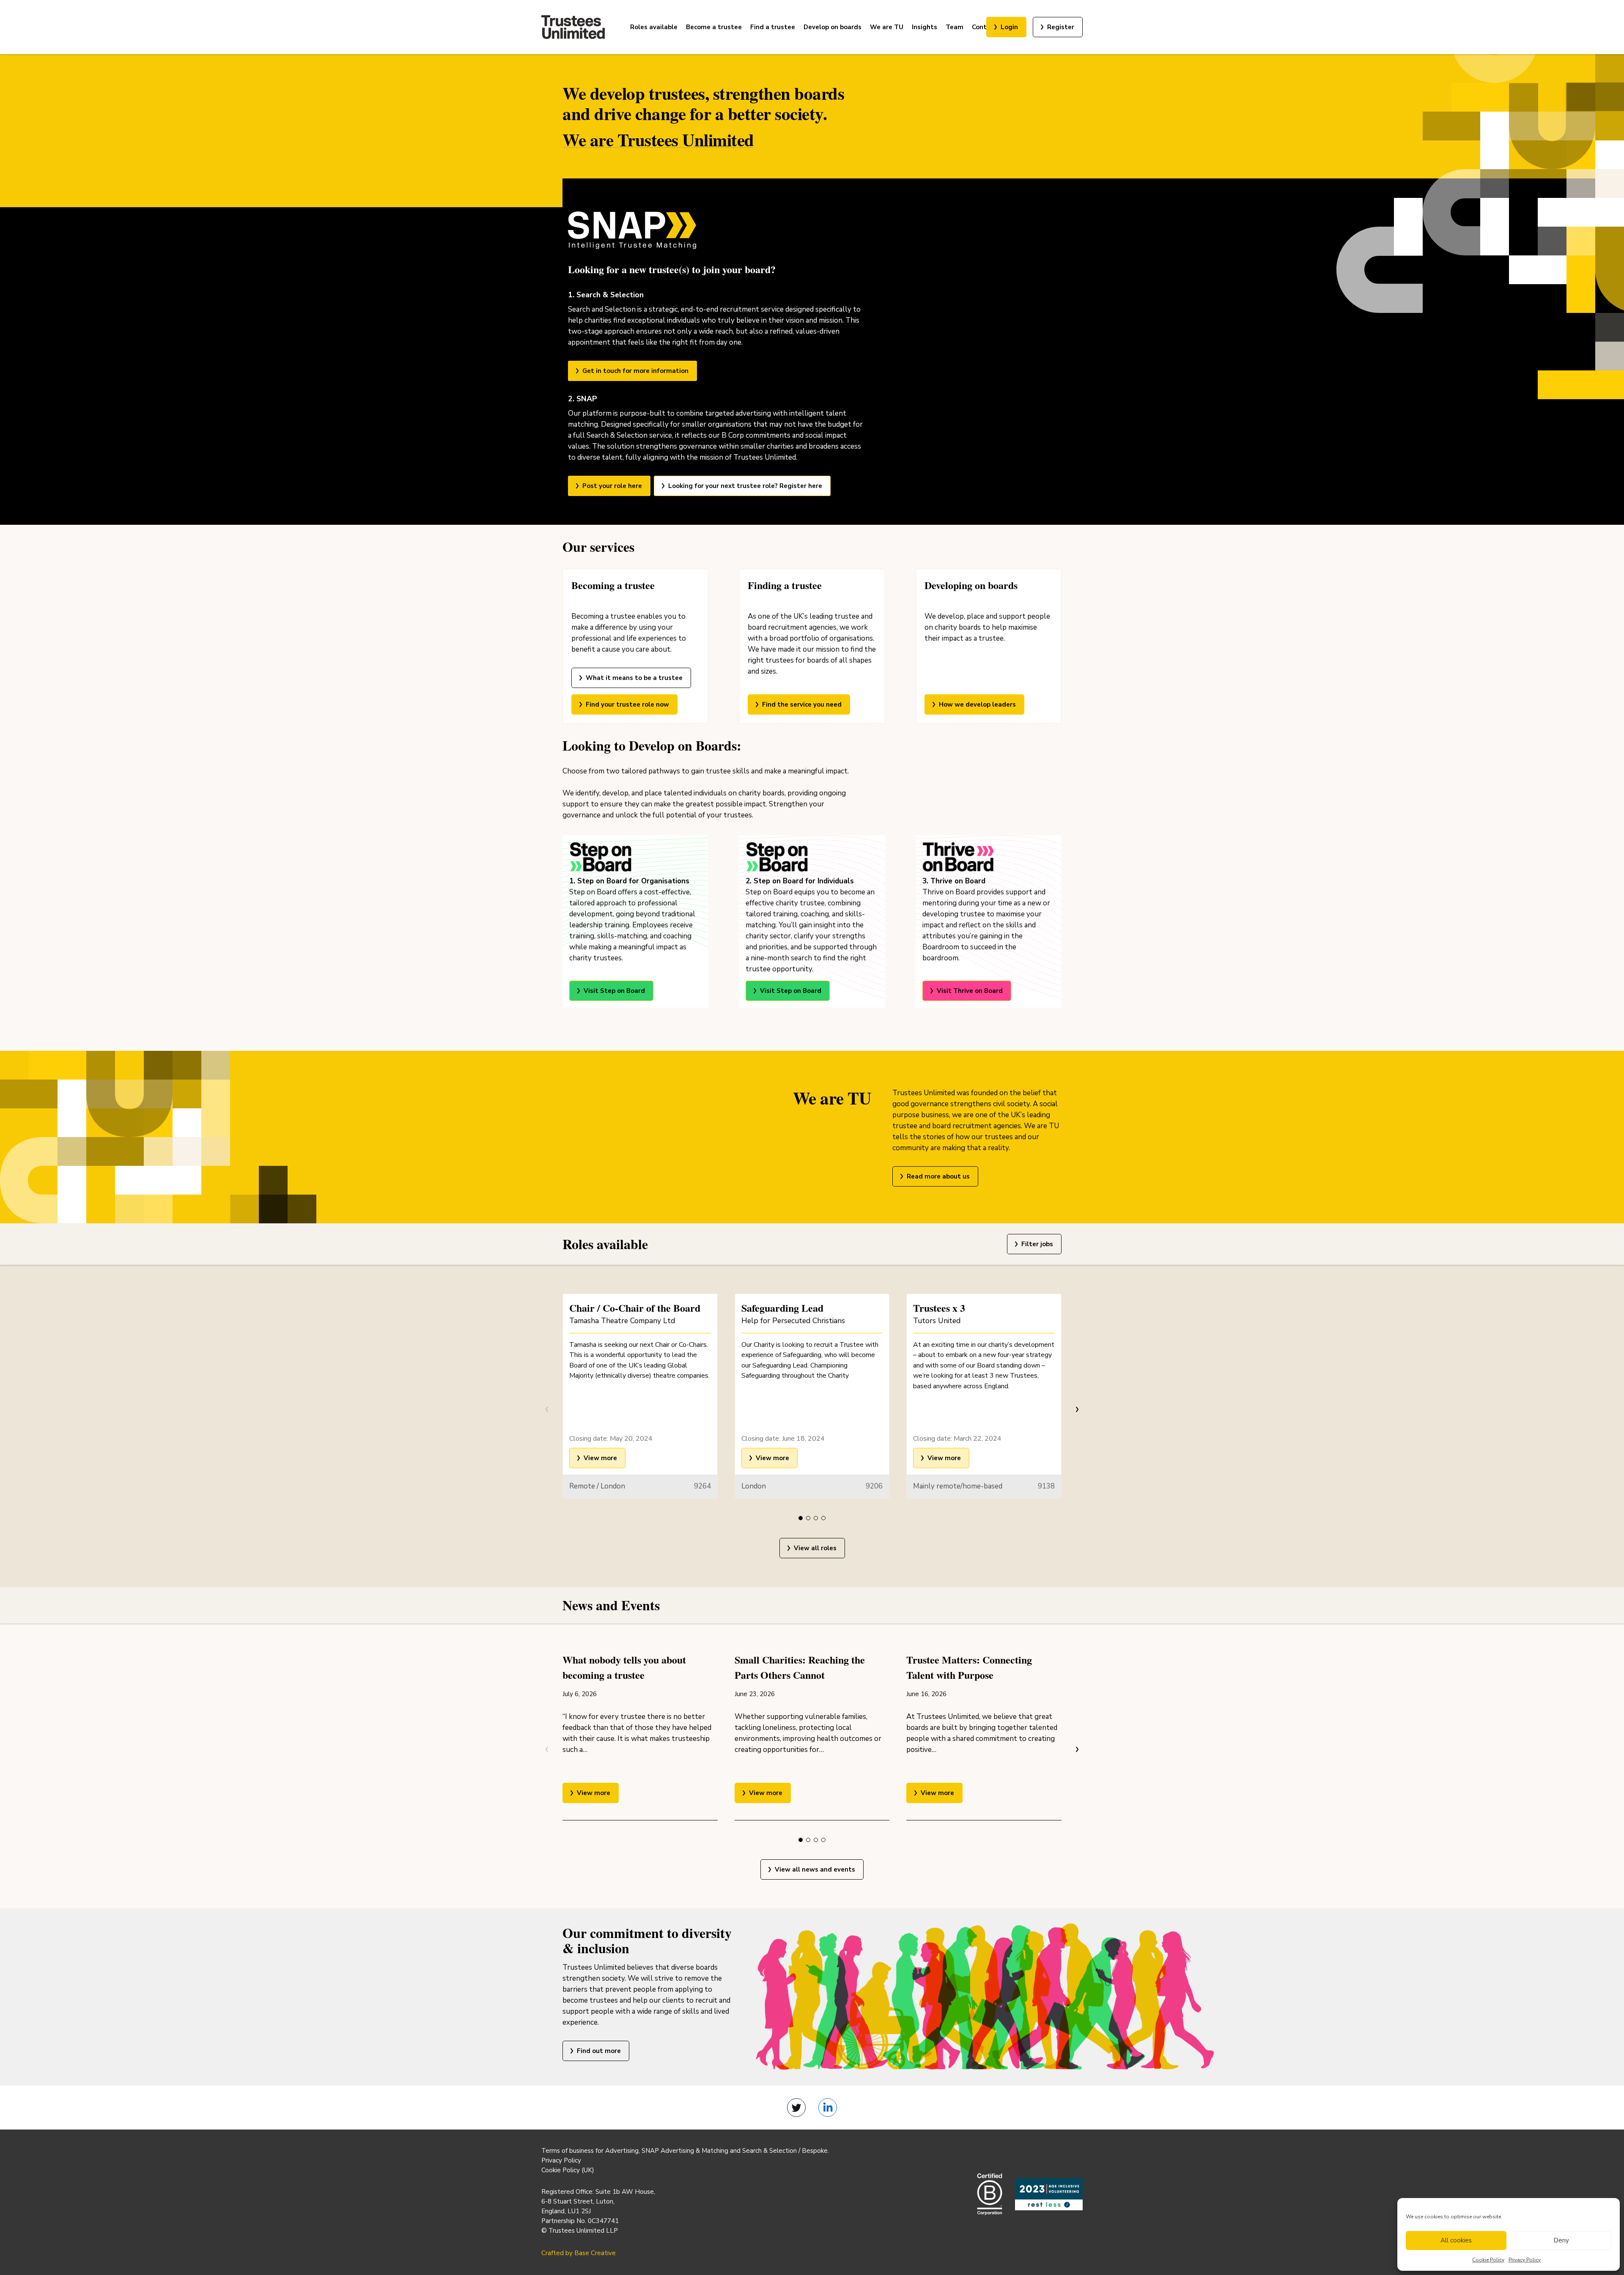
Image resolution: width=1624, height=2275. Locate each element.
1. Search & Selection (606, 295)
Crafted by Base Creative (579, 2253)
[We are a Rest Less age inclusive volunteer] (1049, 2194)
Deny (1561, 2240)
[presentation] (1076, 1409)
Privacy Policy (1525, 2260)
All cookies (1456, 2240)
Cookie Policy (1488, 2260)
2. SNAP (583, 399)
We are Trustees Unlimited (658, 140)
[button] (801, 1518)
